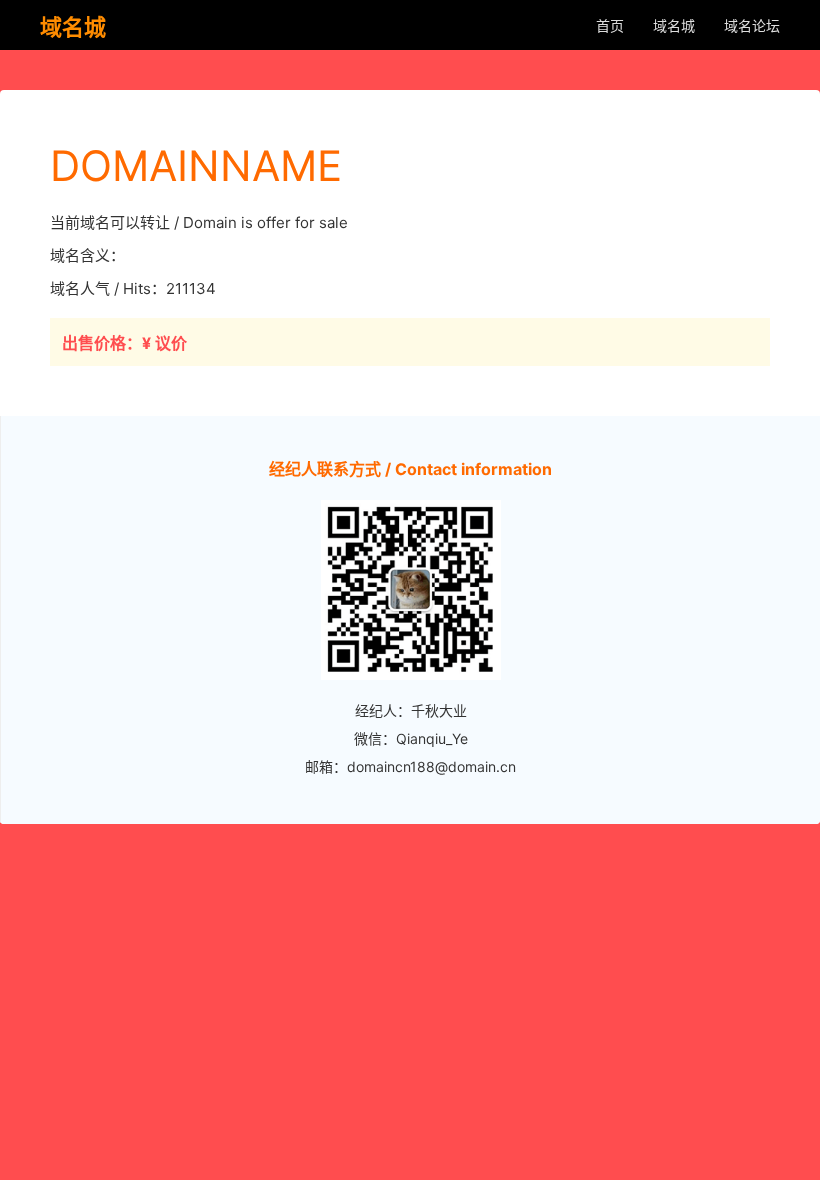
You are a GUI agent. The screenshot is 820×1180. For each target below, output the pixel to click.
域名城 (674, 25)
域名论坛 (752, 25)
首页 (610, 25)
